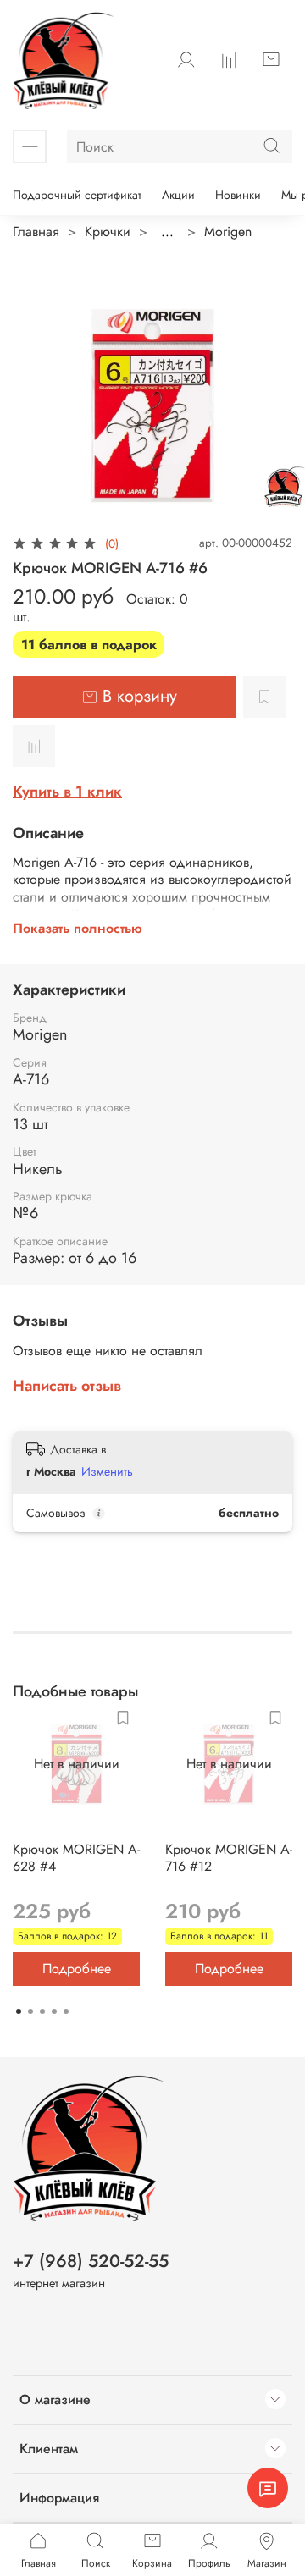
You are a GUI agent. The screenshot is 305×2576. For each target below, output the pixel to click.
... (167, 232)
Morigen (228, 232)
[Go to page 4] (54, 2011)
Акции (178, 195)
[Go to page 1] (19, 2011)
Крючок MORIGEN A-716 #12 (229, 1858)
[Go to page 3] (42, 2011)
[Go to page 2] (30, 2011)
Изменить (107, 1471)
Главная (36, 232)
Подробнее (77, 1969)
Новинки (238, 195)
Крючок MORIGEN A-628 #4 (76, 1858)
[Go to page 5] (66, 2011)
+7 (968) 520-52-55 (91, 2261)
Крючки (108, 232)
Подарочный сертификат (77, 195)
